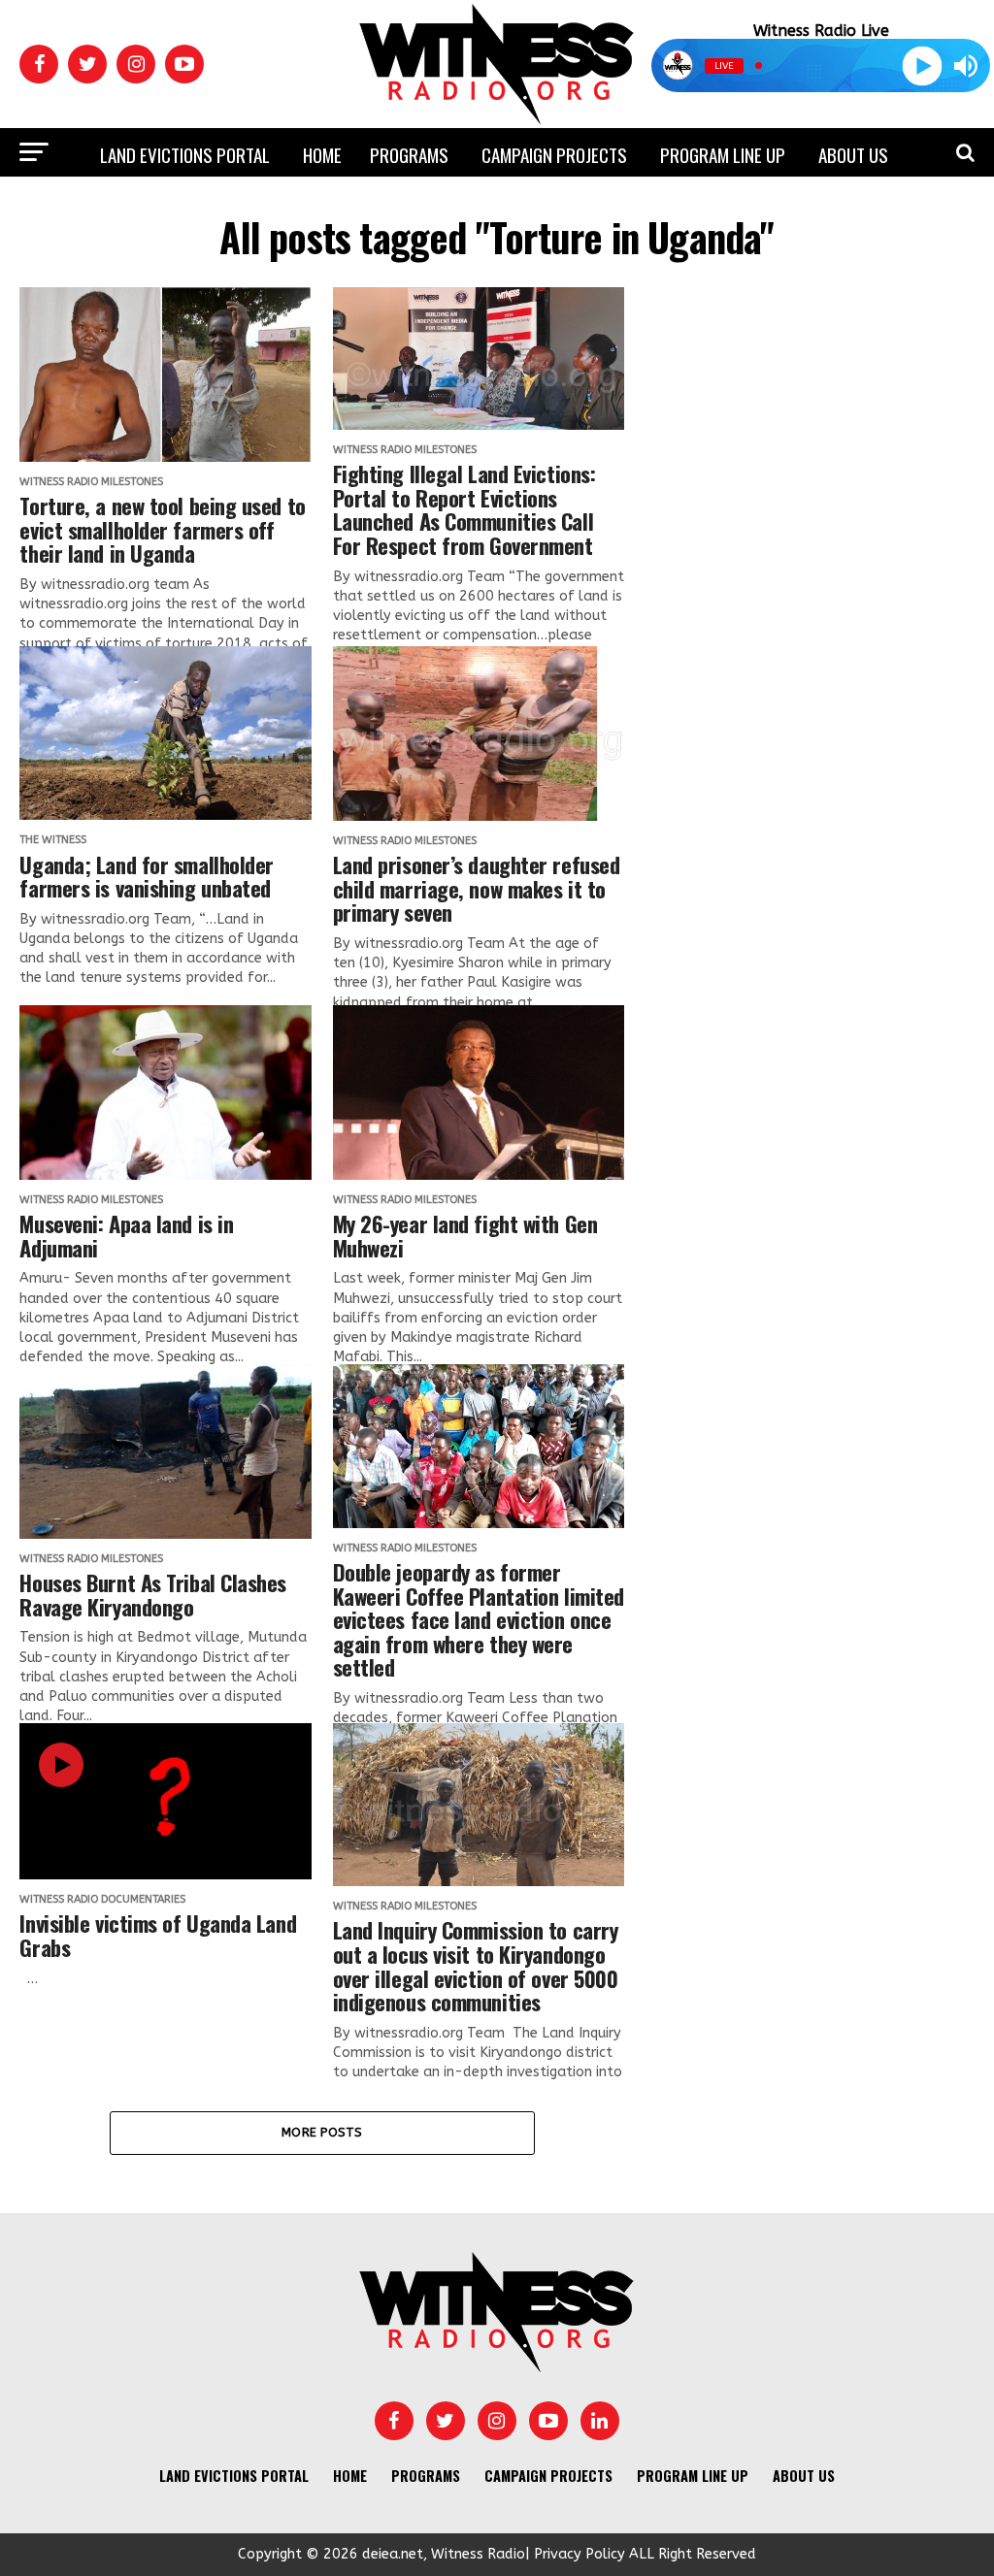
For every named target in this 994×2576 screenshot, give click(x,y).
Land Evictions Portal (185, 154)
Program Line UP (723, 154)
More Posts (322, 2132)
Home (322, 154)
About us (853, 154)
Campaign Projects (554, 154)
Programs (409, 154)
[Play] (923, 65)
